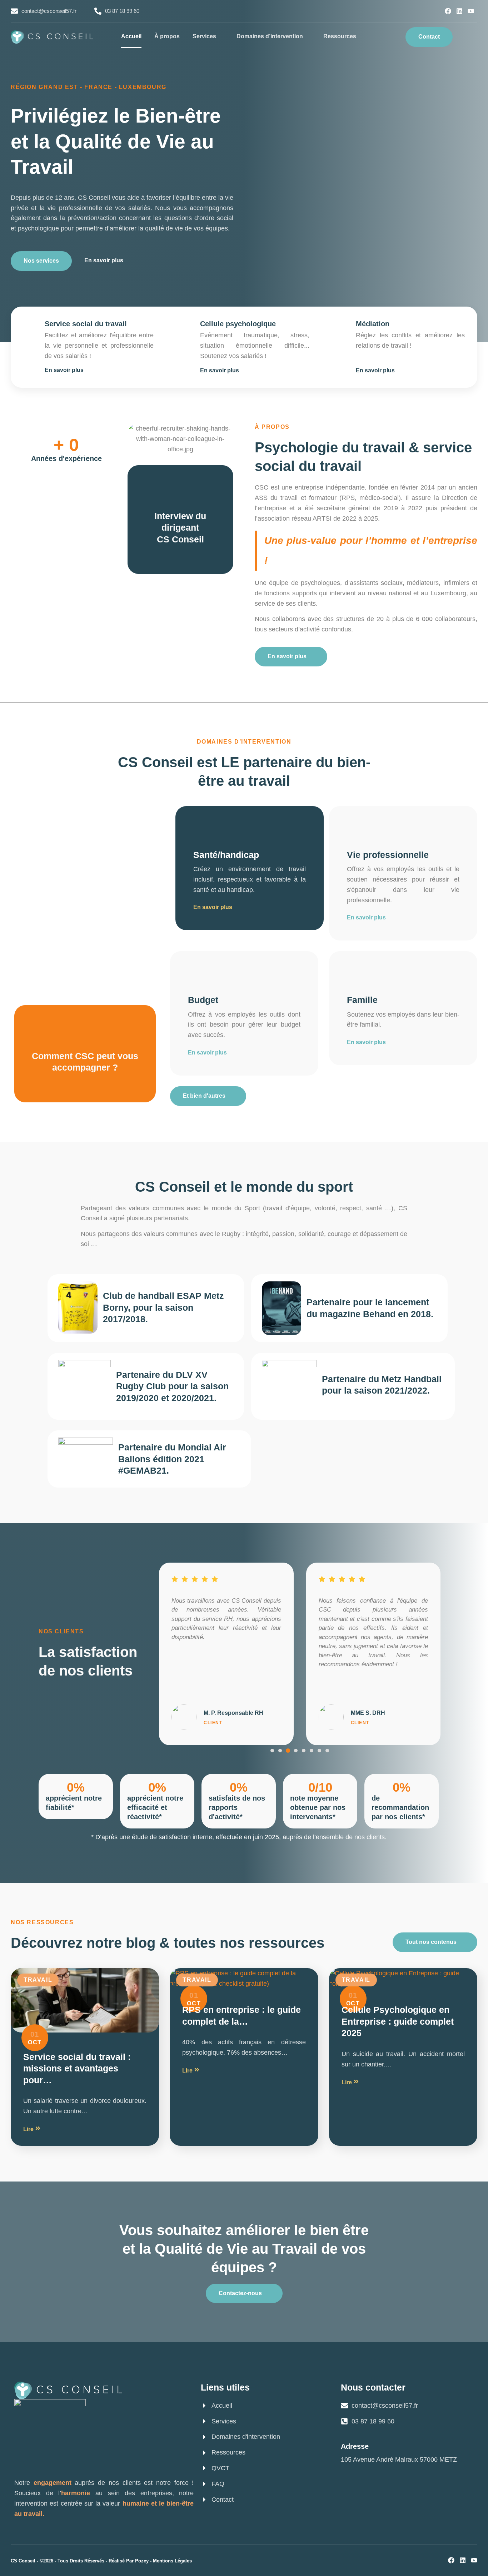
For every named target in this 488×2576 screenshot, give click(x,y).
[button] (469, 37)
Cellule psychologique (238, 324)
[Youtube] (471, 11)
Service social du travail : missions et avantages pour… (77, 2068)
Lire (29, 2129)
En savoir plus (213, 907)
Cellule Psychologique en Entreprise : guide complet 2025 (398, 2021)
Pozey (142, 2561)
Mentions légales (172, 2561)
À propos (167, 36)
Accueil (131, 36)
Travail (38, 1980)
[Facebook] (448, 11)
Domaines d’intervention (270, 36)
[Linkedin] (459, 11)
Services (204, 36)
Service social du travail (86, 324)
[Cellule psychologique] (185, 325)
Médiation (373, 324)
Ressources (340, 36)
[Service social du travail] (29, 325)
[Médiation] (341, 325)
